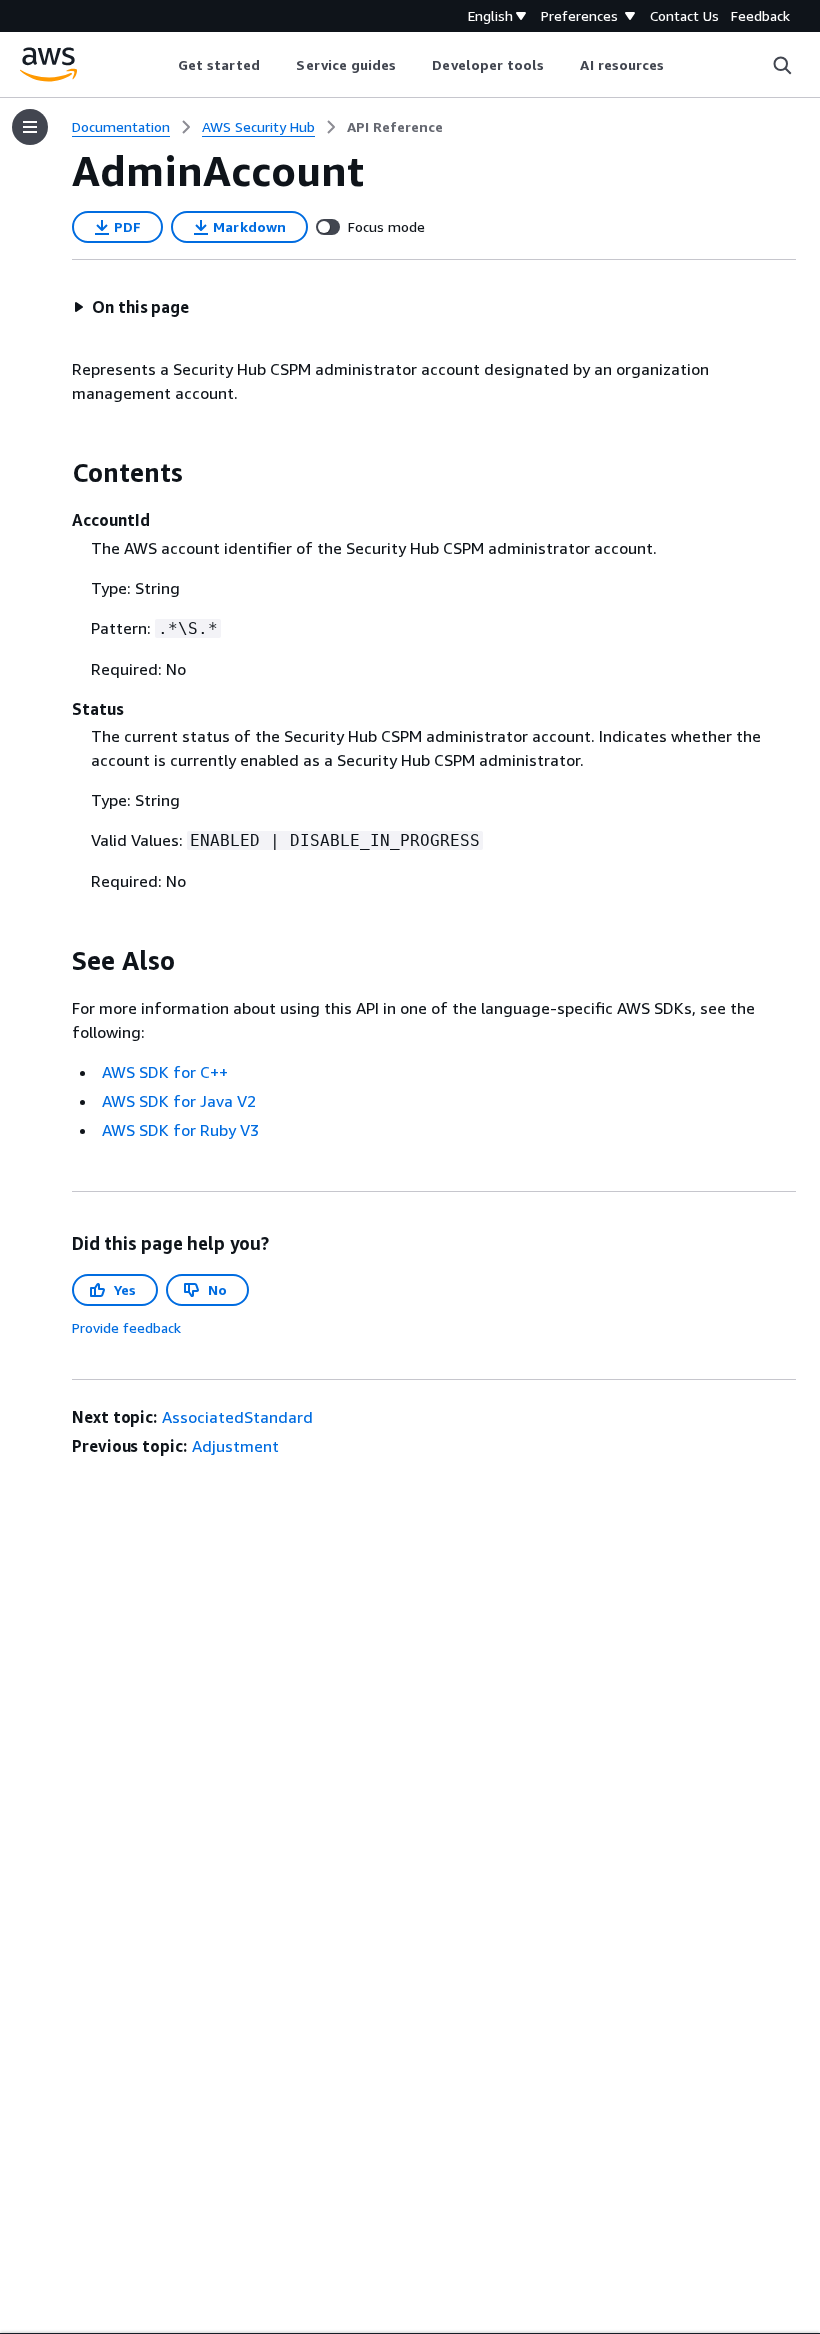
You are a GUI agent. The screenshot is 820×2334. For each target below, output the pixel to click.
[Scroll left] (162, 65)
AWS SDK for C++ (165, 1072)
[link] (395, 127)
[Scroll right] (679, 65)
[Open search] (782, 65)
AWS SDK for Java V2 (179, 1101)
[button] (131, 307)
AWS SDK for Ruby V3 (180, 1130)
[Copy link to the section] (56, 473)
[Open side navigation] (30, 127)
